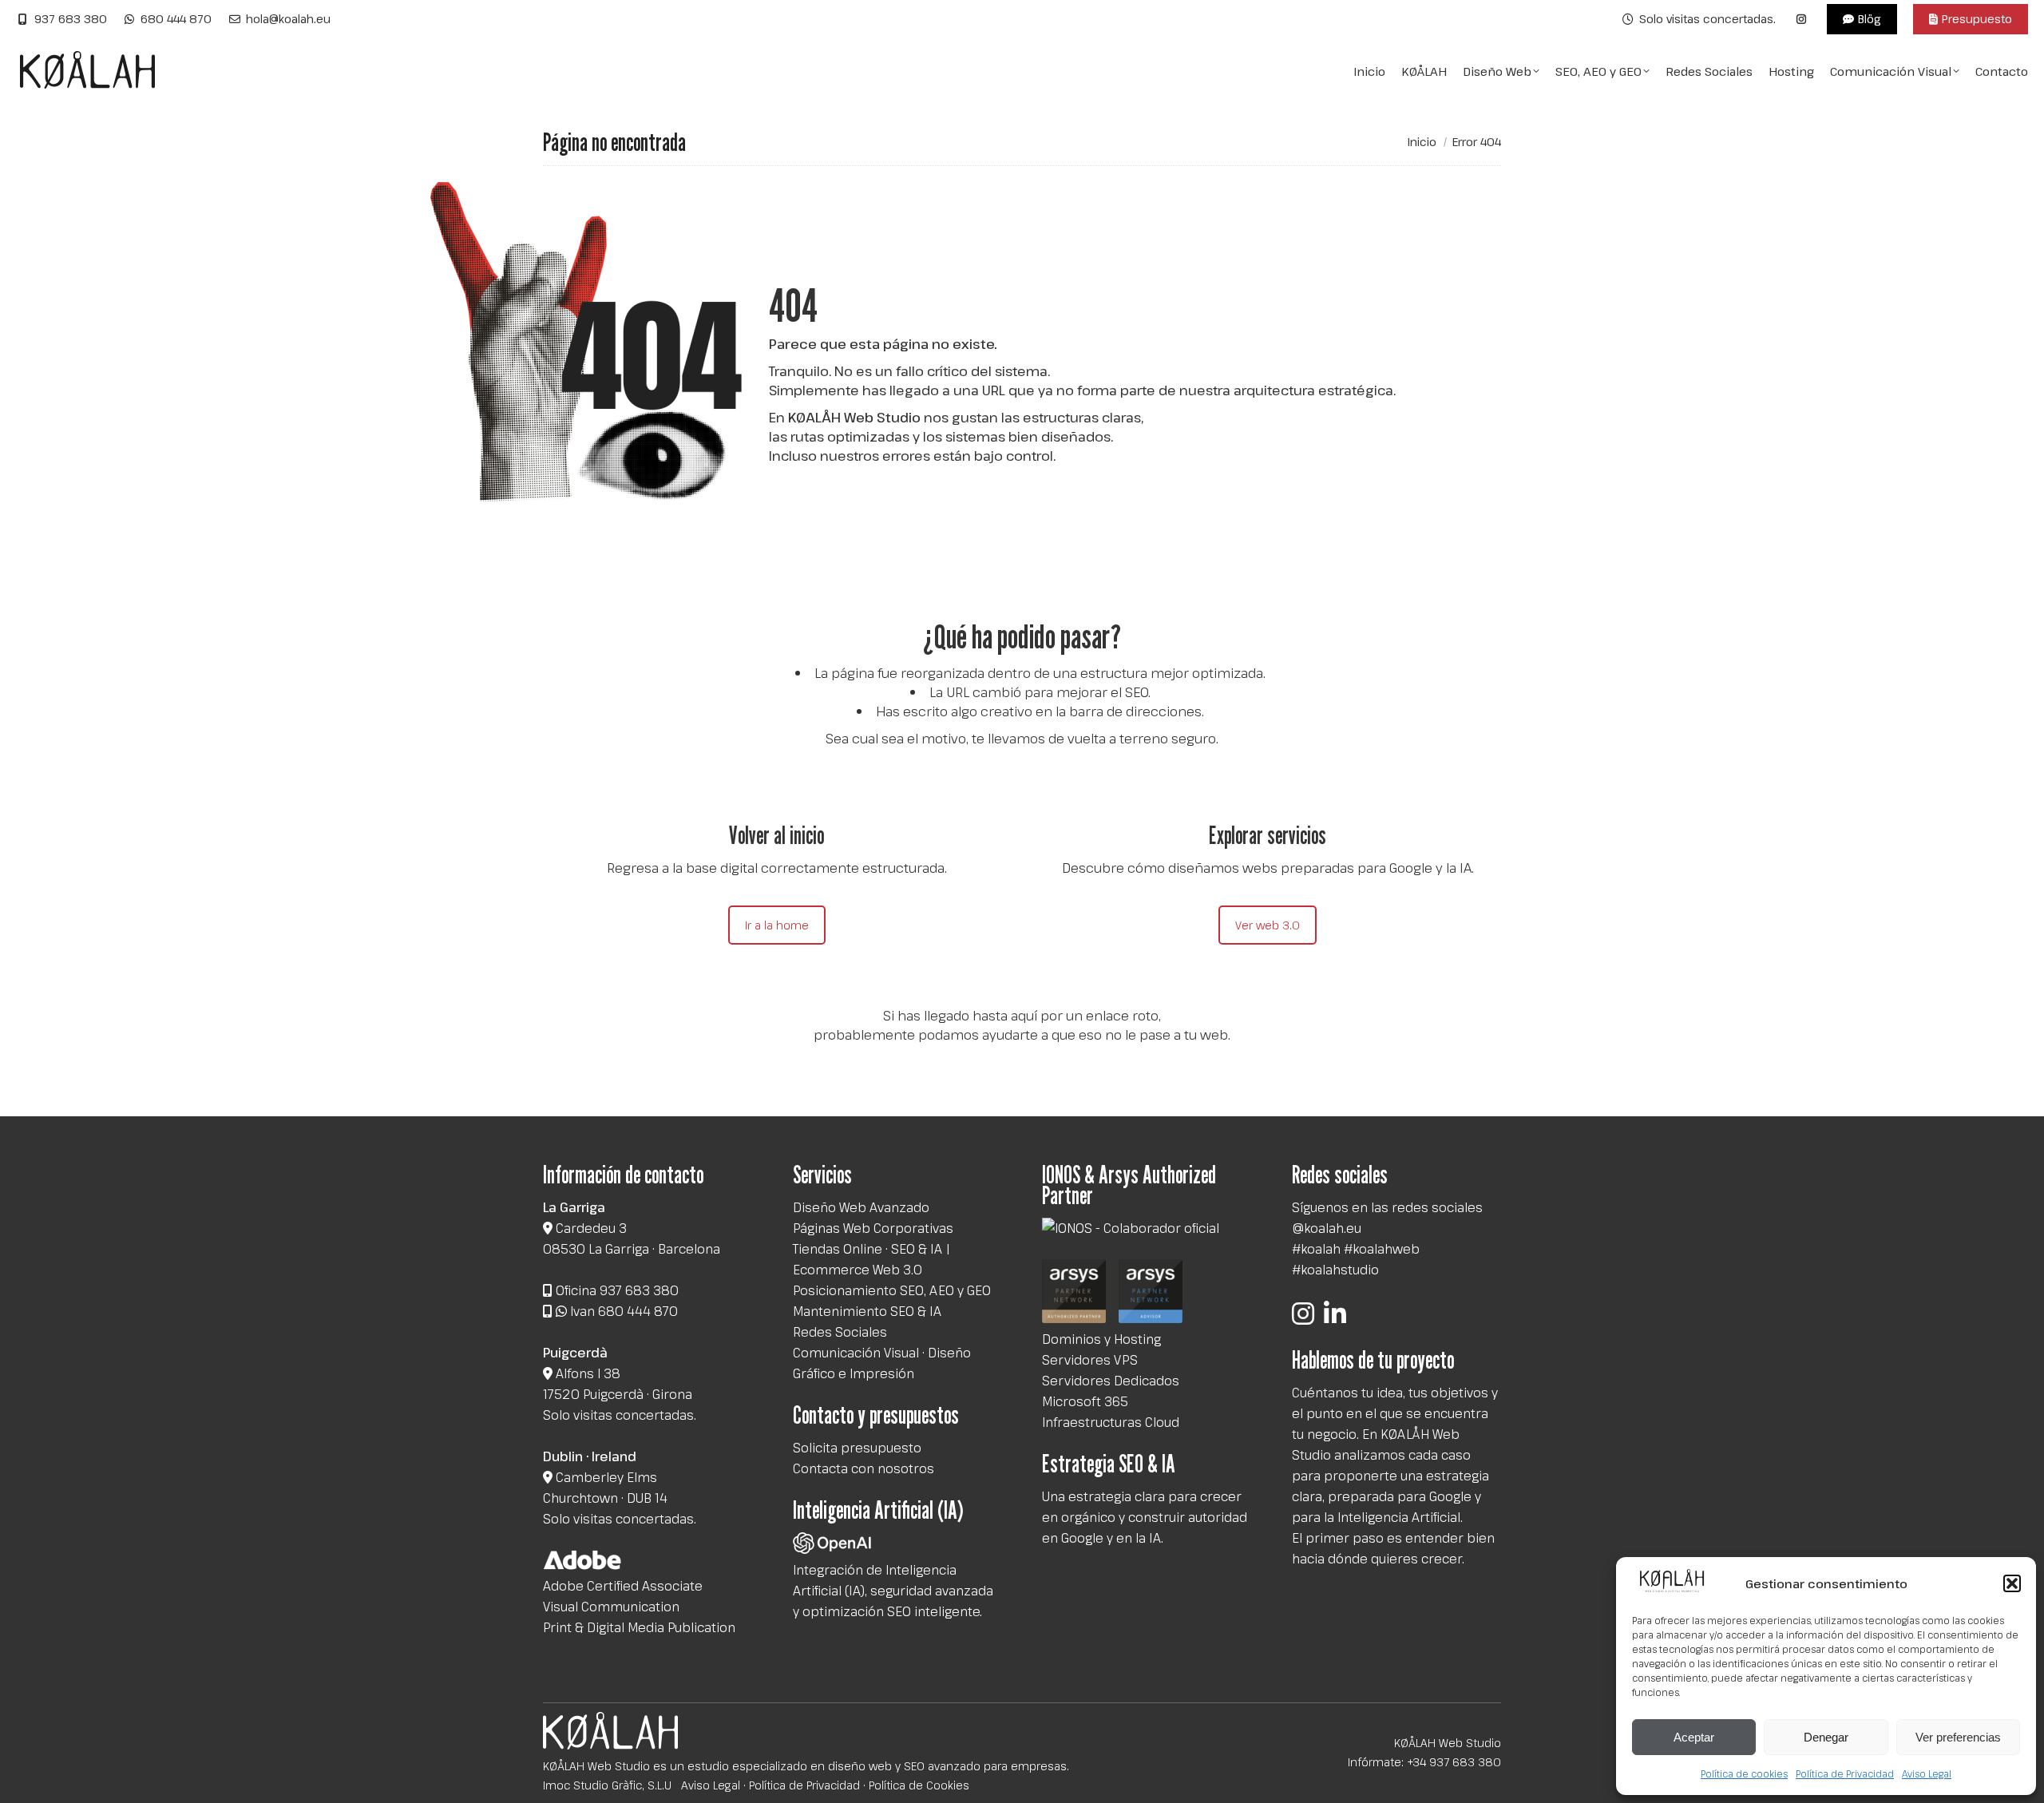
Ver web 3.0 (1268, 925)
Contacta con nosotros (864, 1468)
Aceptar (1694, 1737)
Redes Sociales (840, 1332)
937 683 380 (71, 19)
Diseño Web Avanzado (861, 1207)
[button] (2012, 1583)
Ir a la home (777, 925)
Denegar (1826, 1737)
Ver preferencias (1958, 1737)
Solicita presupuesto (857, 1448)
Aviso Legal (1927, 1773)
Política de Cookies (919, 1785)
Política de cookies (1744, 1773)
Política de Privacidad (1845, 1773)
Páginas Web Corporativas (873, 1228)
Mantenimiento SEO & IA (867, 1311)
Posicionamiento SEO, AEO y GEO (892, 1290)
